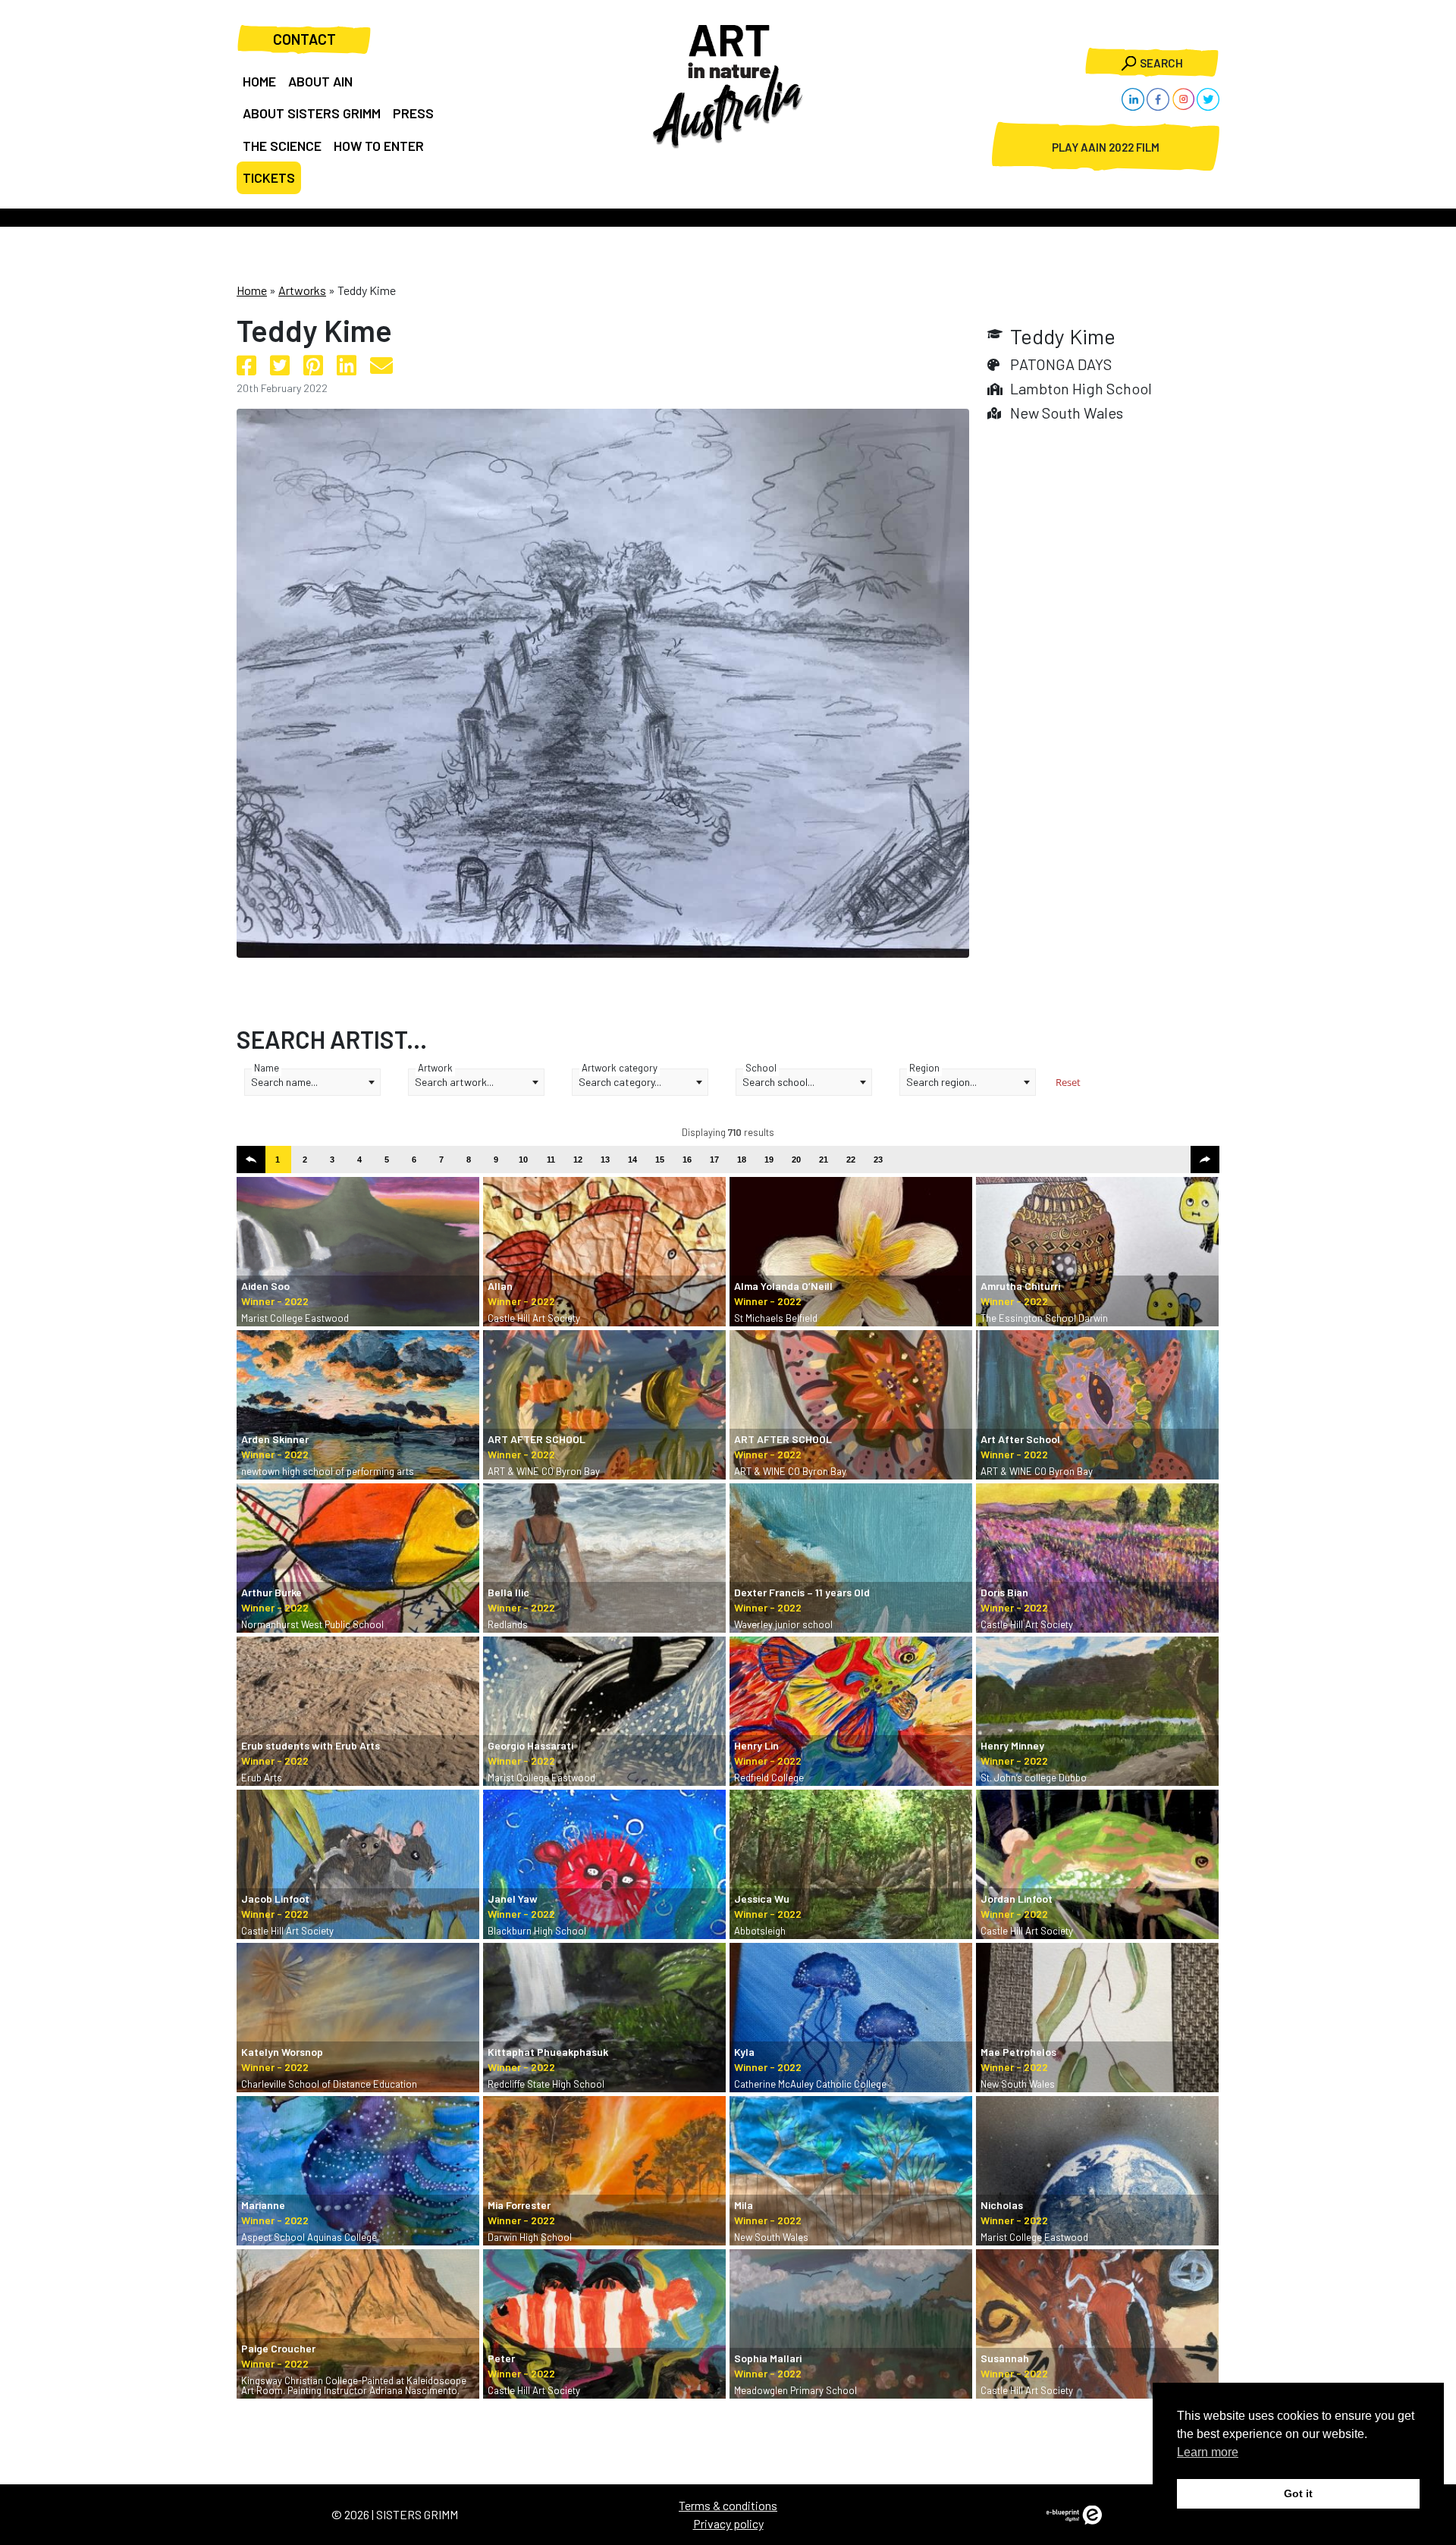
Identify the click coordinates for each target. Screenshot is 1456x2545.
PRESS (413, 113)
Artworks (302, 290)
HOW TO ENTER (379, 146)
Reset (1068, 1082)
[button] (251, 1160)
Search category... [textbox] (620, 1082)
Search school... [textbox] (778, 1082)
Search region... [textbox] (941, 1082)
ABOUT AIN (320, 81)
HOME (259, 81)
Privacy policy (728, 2523)
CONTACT (304, 39)
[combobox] (312, 1082)
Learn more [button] (1208, 2452)
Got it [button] (1298, 2493)
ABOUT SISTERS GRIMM (312, 113)
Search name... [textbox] (284, 1082)
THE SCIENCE (282, 146)
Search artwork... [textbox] (454, 1082)
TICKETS (269, 177)
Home (252, 290)
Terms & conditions (728, 2505)
